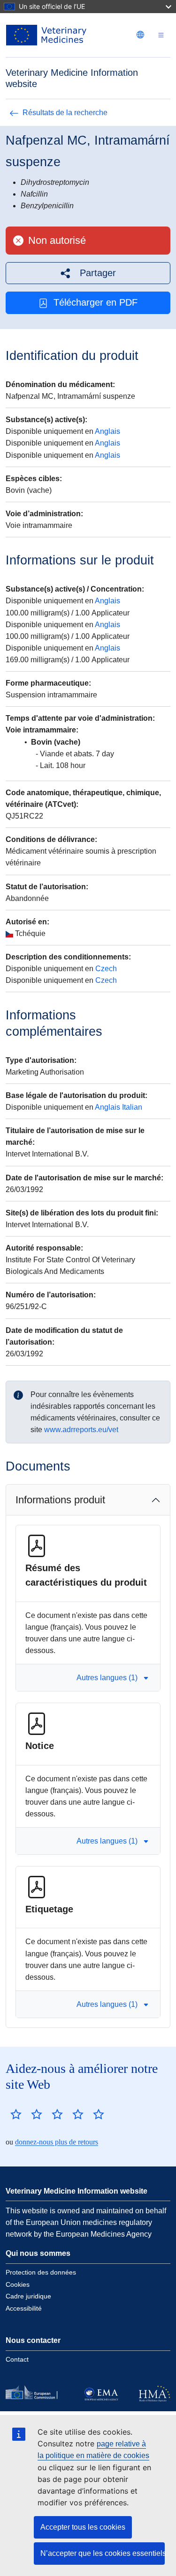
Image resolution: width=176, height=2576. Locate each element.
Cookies (18, 2284)
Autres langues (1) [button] (107, 1678)
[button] (88, 273)
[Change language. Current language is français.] (140, 35)
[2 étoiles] (26, 2114)
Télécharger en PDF (96, 302)
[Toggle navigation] (161, 35)
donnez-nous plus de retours (57, 2142)
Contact (17, 2359)
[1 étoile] (16, 2114)
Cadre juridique (28, 2296)
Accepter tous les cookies (83, 2527)
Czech (106, 969)
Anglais (107, 431)
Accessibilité (24, 2308)
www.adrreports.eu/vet (81, 1430)
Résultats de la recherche (65, 113)
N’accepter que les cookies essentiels (103, 2553)
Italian (132, 1107)
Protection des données (41, 2272)
